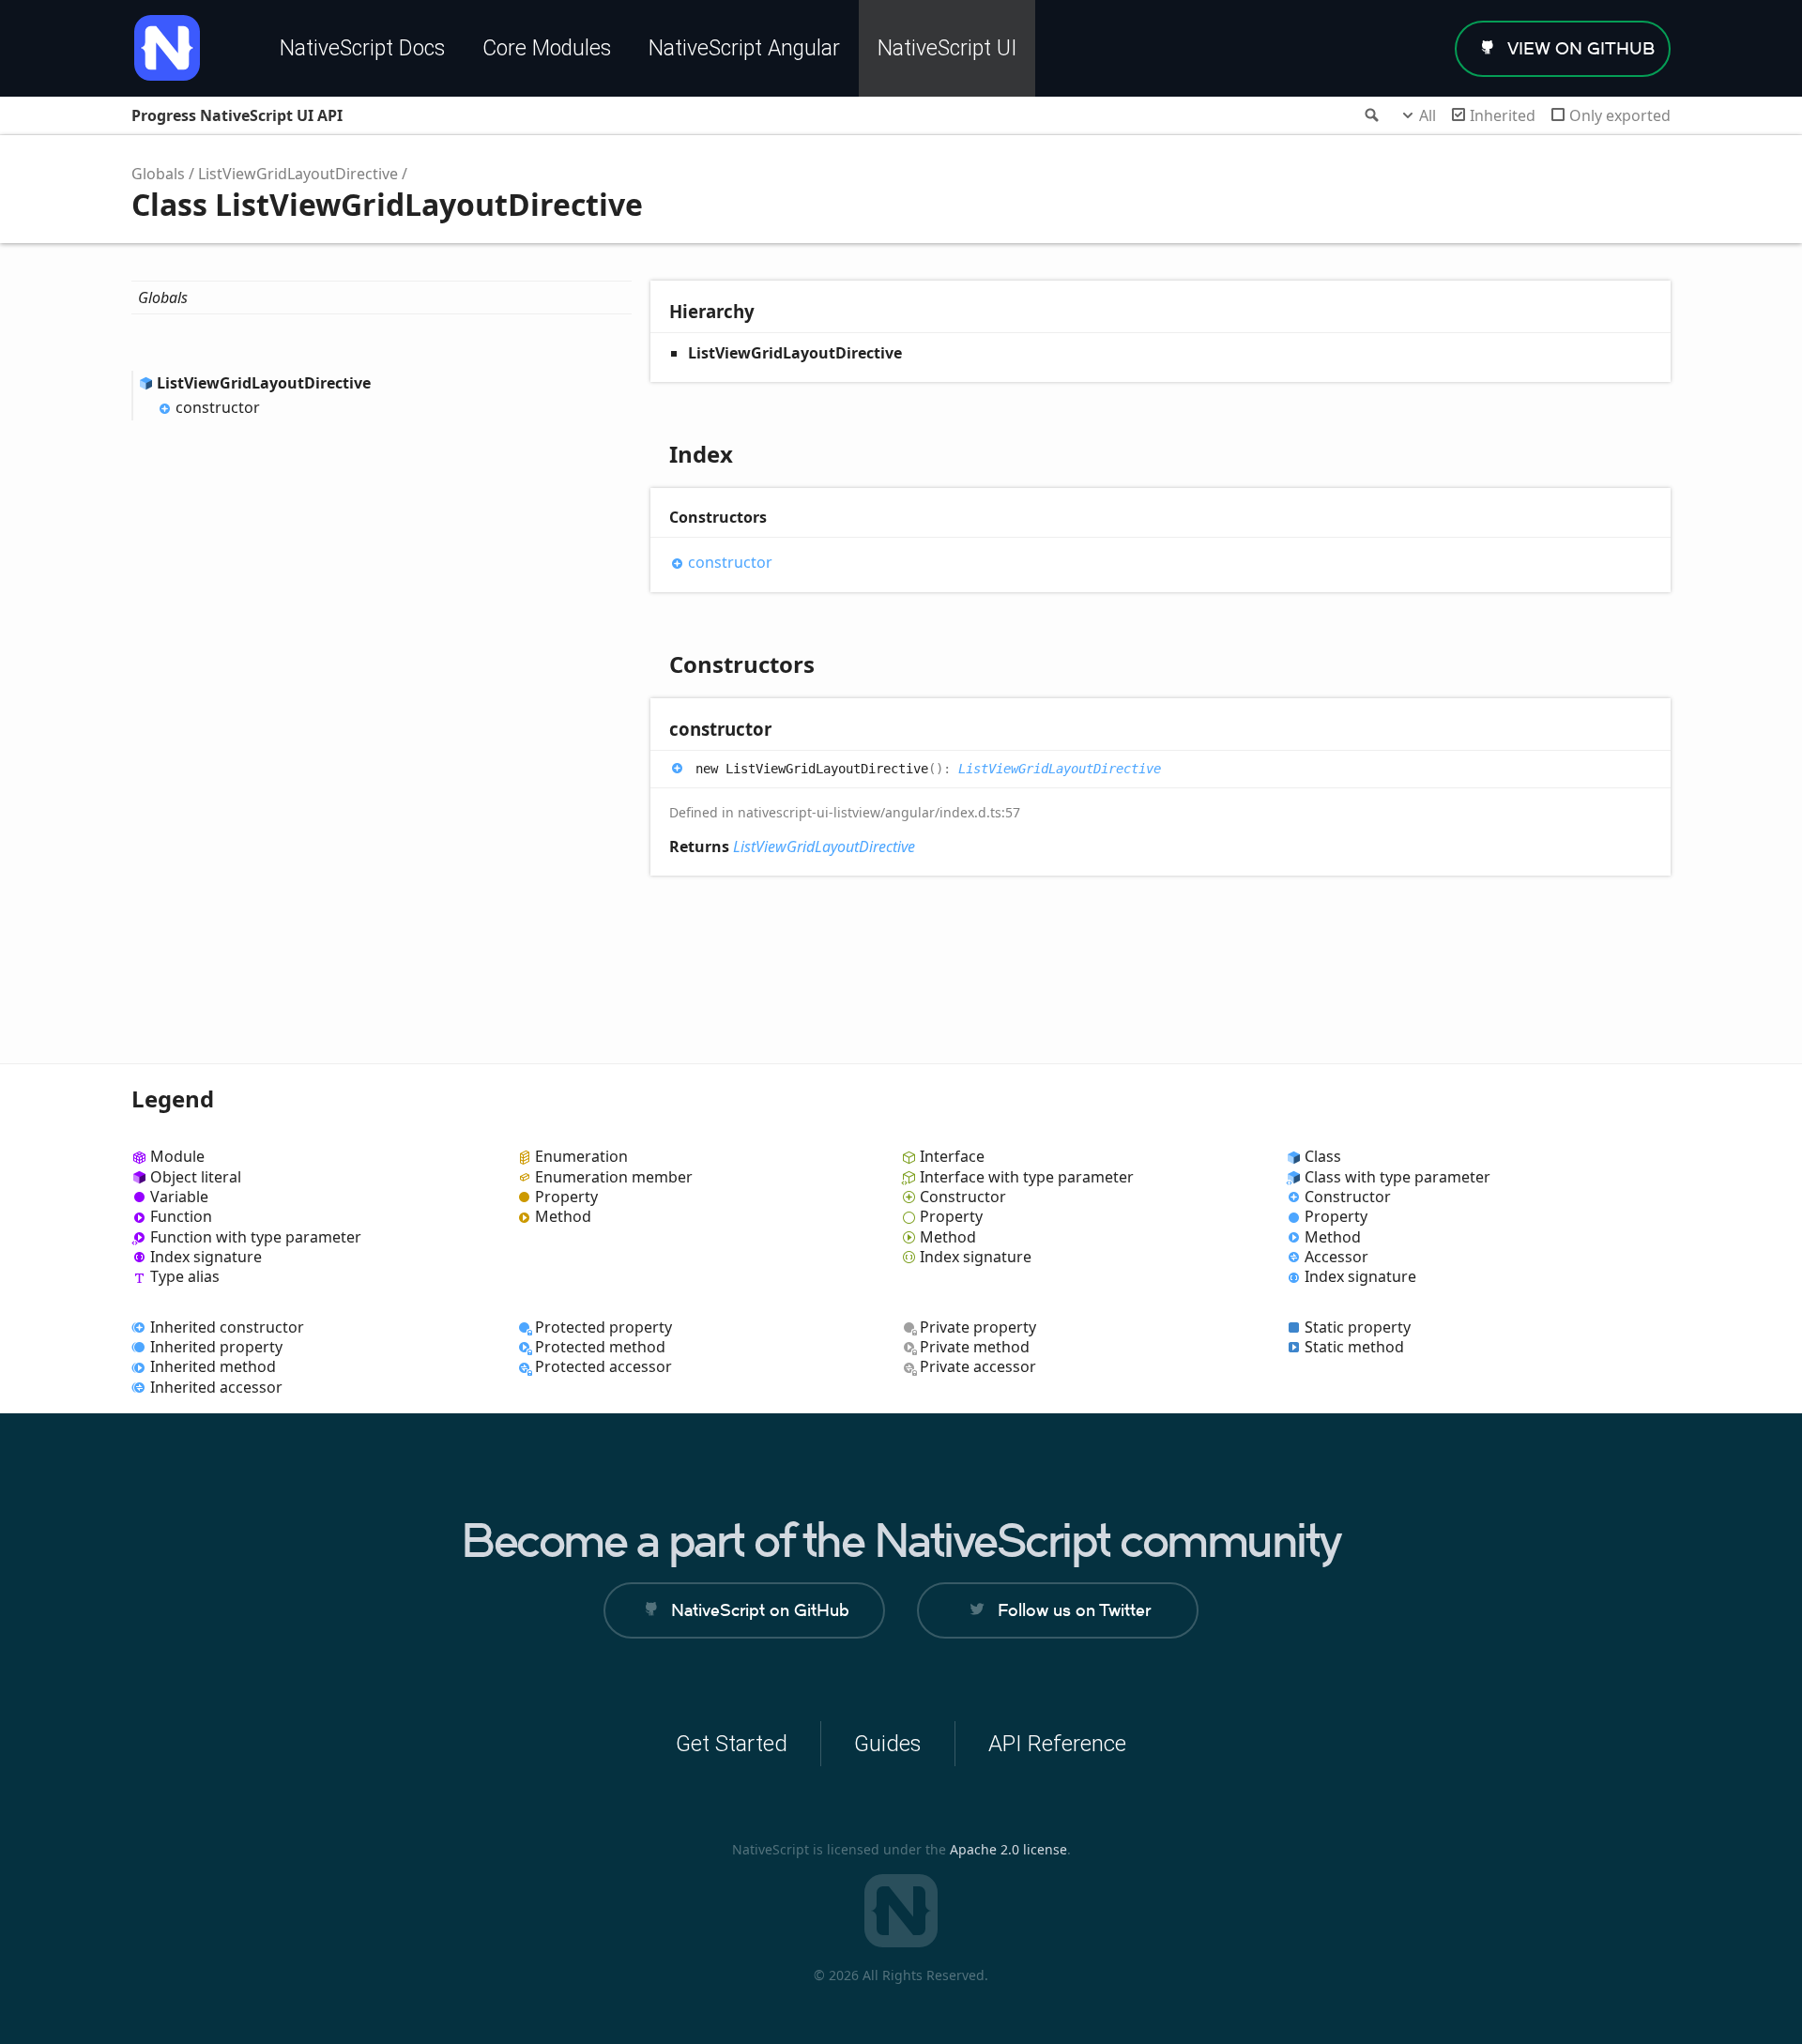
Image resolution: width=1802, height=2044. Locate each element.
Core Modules (547, 48)
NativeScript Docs (362, 48)
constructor (218, 407)
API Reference (1057, 1744)
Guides (888, 1744)
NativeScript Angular (744, 48)
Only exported (1620, 115)
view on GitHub (1581, 48)
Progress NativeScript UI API (237, 115)
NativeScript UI (947, 48)
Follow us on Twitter (1074, 1610)
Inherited (1503, 115)
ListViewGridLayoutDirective (298, 174)
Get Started (732, 1744)
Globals (158, 174)
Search (1370, 115)
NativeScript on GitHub (760, 1610)
